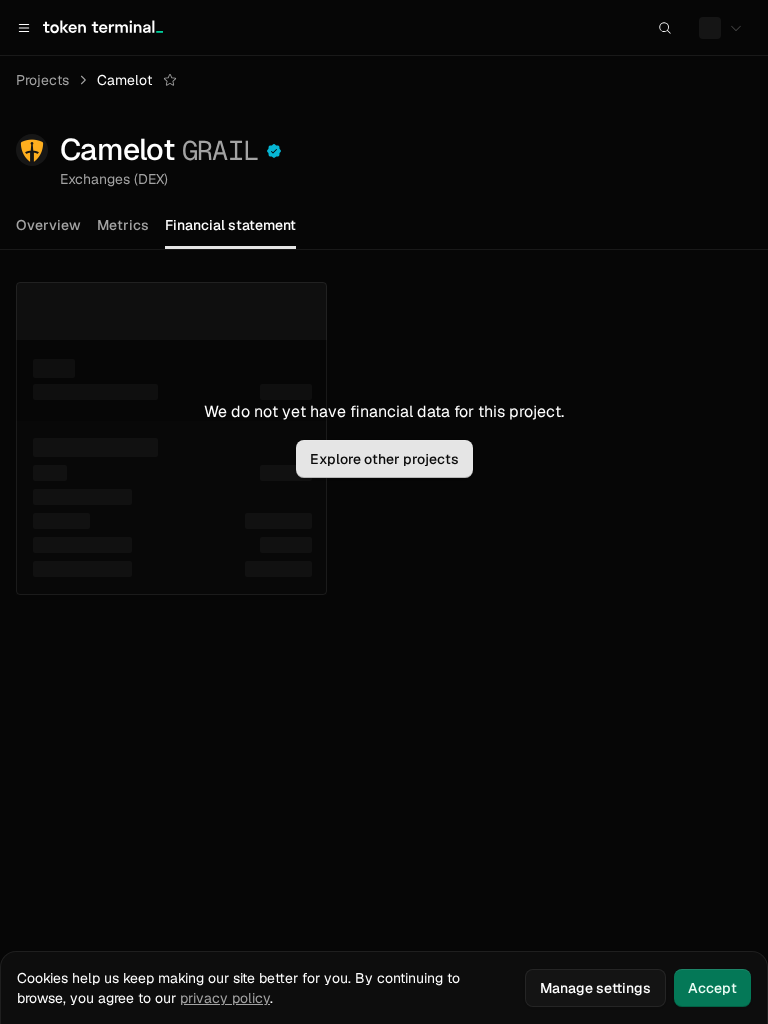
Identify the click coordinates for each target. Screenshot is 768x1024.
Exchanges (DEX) (114, 179)
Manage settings (595, 988)
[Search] (665, 28)
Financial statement (230, 225)
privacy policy (225, 998)
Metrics (123, 225)
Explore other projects (384, 459)
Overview (48, 225)
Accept (712, 988)
